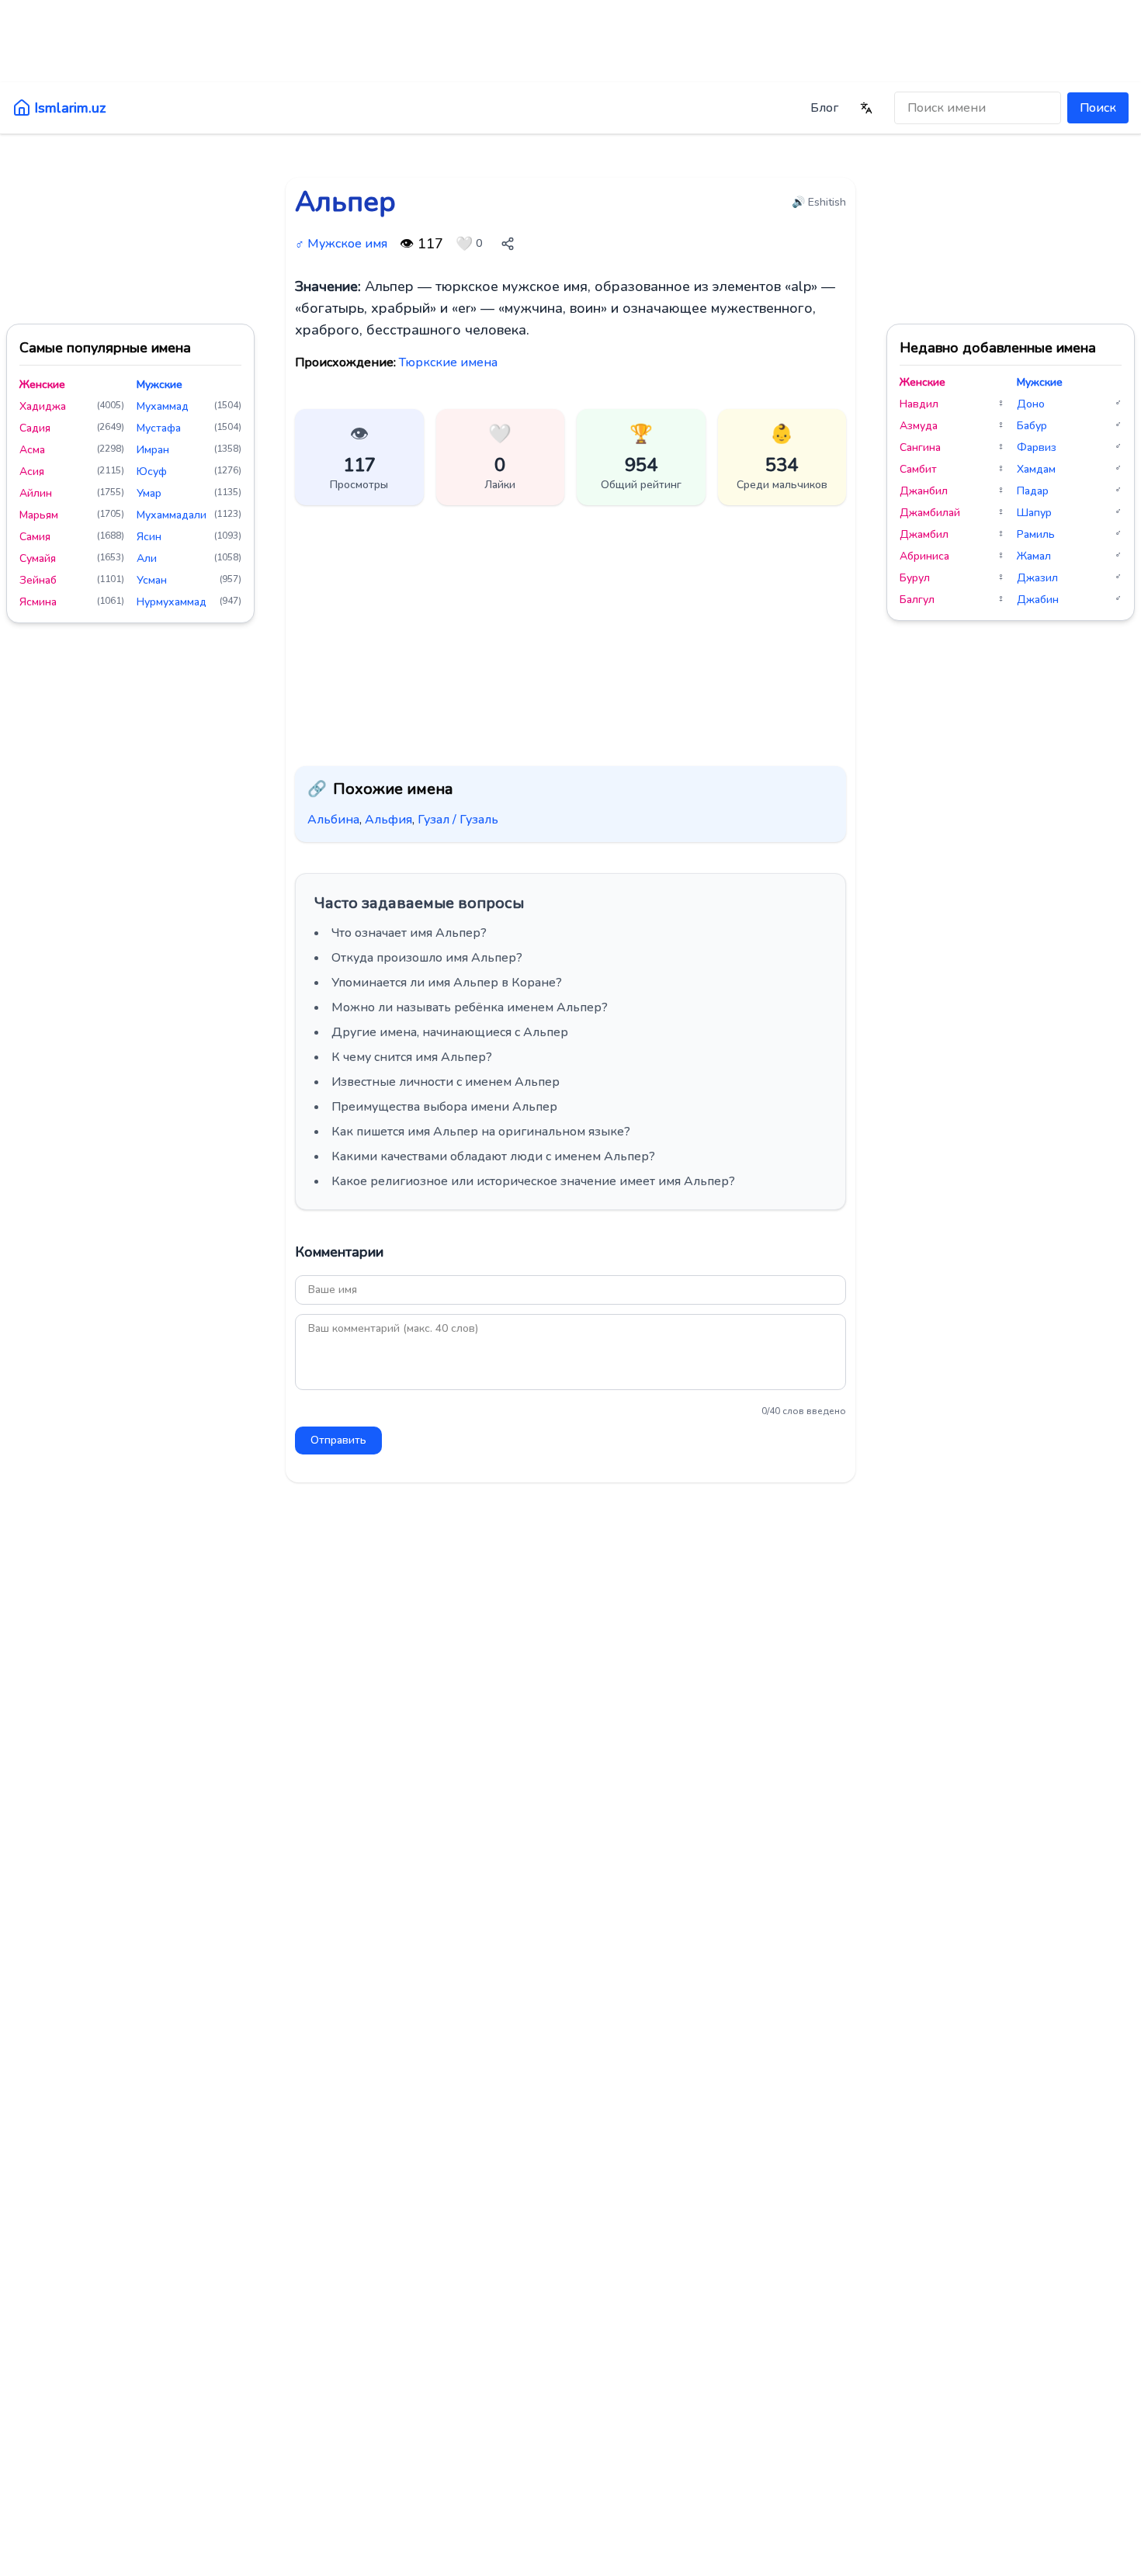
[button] (501, 457)
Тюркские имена (448, 362)
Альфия (388, 820)
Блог (824, 108)
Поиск (1098, 108)
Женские (42, 385)
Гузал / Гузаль (458, 820)
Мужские (160, 385)
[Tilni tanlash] (866, 108)
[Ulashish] (508, 244)
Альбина (333, 820)
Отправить (338, 1440)
